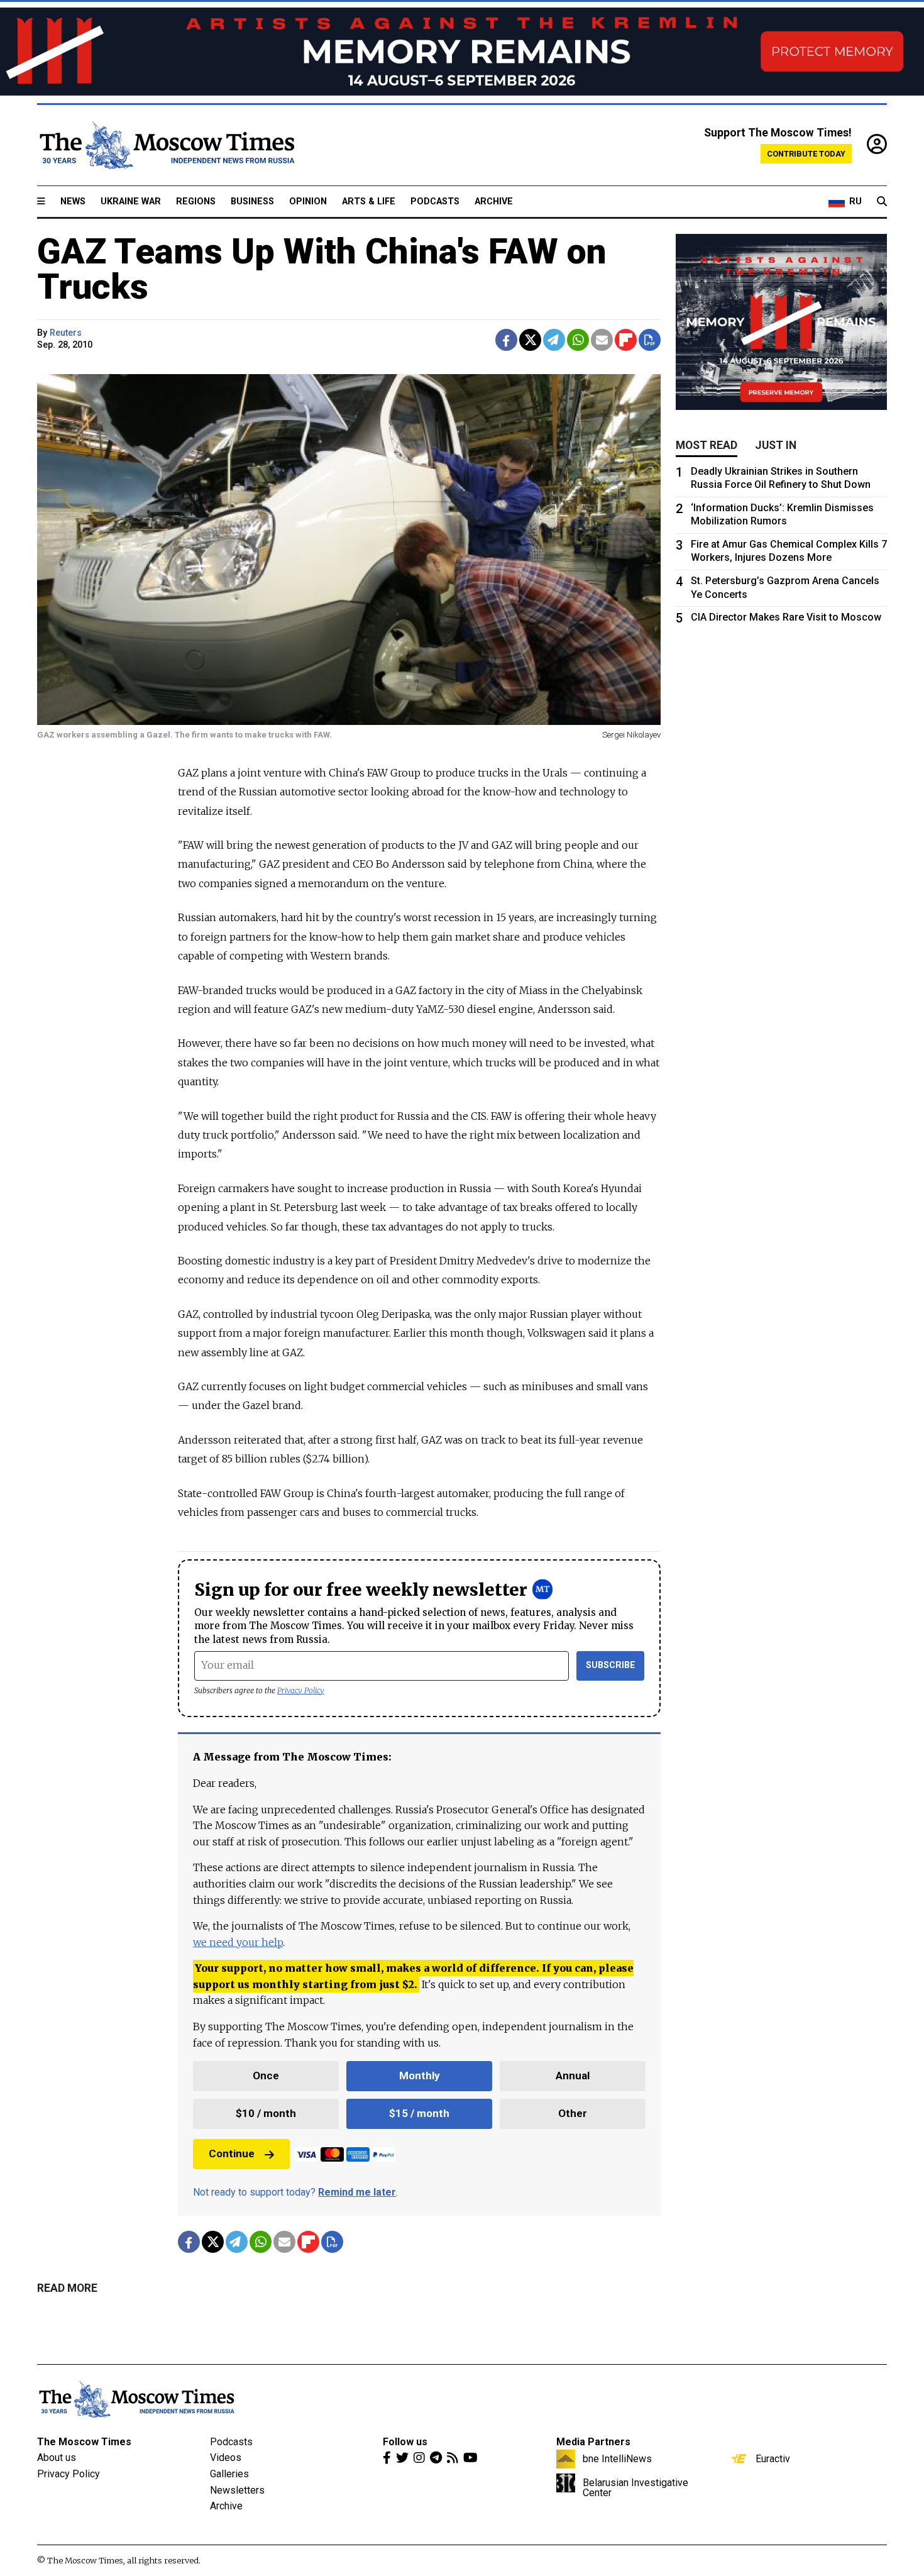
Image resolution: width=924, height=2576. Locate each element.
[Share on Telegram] (554, 340)
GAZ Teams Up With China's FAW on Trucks (322, 269)
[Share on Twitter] (530, 340)
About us (57, 2457)
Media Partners (593, 2442)
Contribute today (806, 154)
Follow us (405, 2442)
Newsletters (237, 2490)
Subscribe (611, 1665)
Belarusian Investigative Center (635, 2487)
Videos (226, 2457)
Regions (196, 202)
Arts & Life (369, 202)
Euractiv (773, 2458)
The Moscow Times (84, 2442)
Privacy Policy (301, 1690)
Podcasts (435, 202)
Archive (494, 202)
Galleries (229, 2474)
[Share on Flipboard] (626, 340)
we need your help (238, 1942)
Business (252, 202)
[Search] (882, 202)
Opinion (308, 202)
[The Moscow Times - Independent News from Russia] (166, 145)
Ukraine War (131, 202)
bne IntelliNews (617, 2458)
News (73, 202)
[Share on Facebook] (506, 340)
